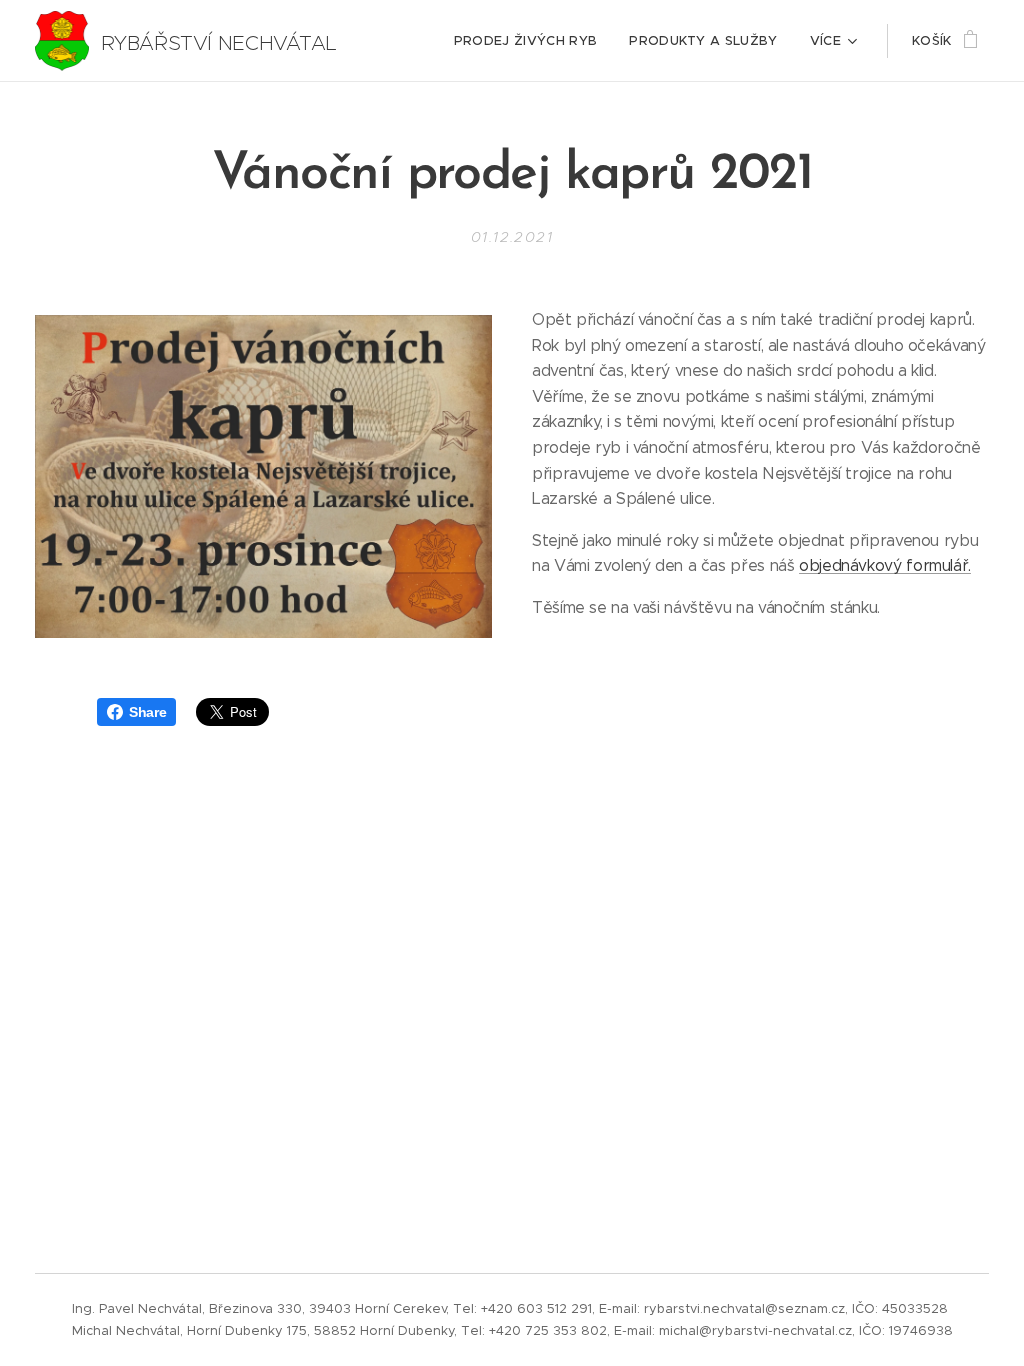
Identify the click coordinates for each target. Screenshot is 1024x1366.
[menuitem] (531, 41)
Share (147, 712)
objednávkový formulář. (885, 565)
